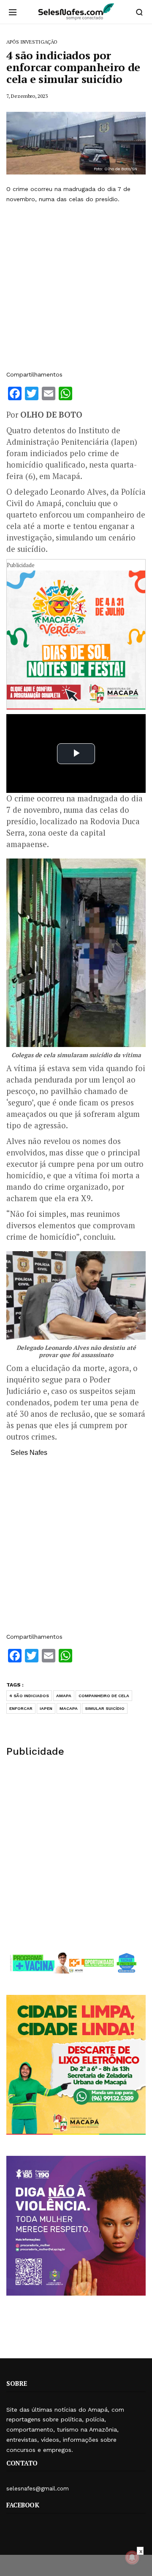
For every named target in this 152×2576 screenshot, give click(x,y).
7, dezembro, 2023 (27, 96)
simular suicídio (105, 1708)
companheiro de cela (104, 1696)
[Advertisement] (76, 287)
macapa (69, 1708)
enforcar (21, 1708)
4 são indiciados (29, 1696)
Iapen (46, 1708)
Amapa (64, 1696)
